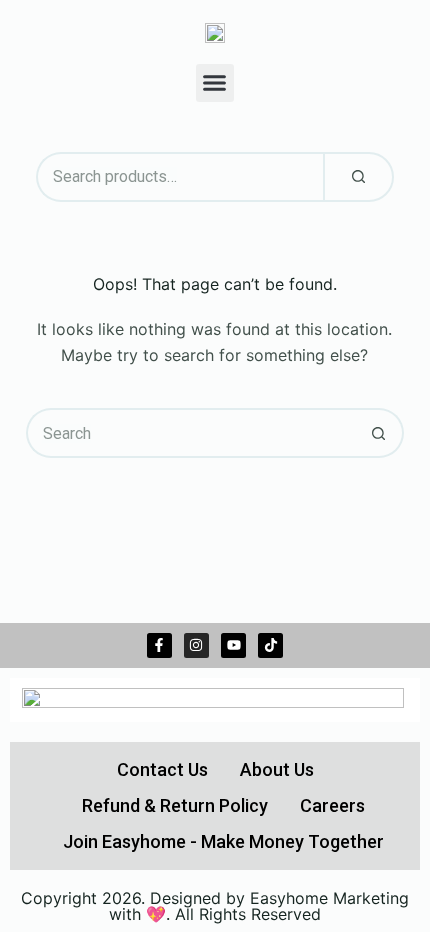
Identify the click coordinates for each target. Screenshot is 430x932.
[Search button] (379, 433)
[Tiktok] (270, 645)
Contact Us (162, 769)
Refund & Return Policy (175, 805)
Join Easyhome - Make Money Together (223, 841)
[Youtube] (233, 645)
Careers (332, 805)
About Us (277, 769)
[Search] (358, 177)
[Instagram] (196, 645)
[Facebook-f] (159, 645)
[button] (215, 83)
